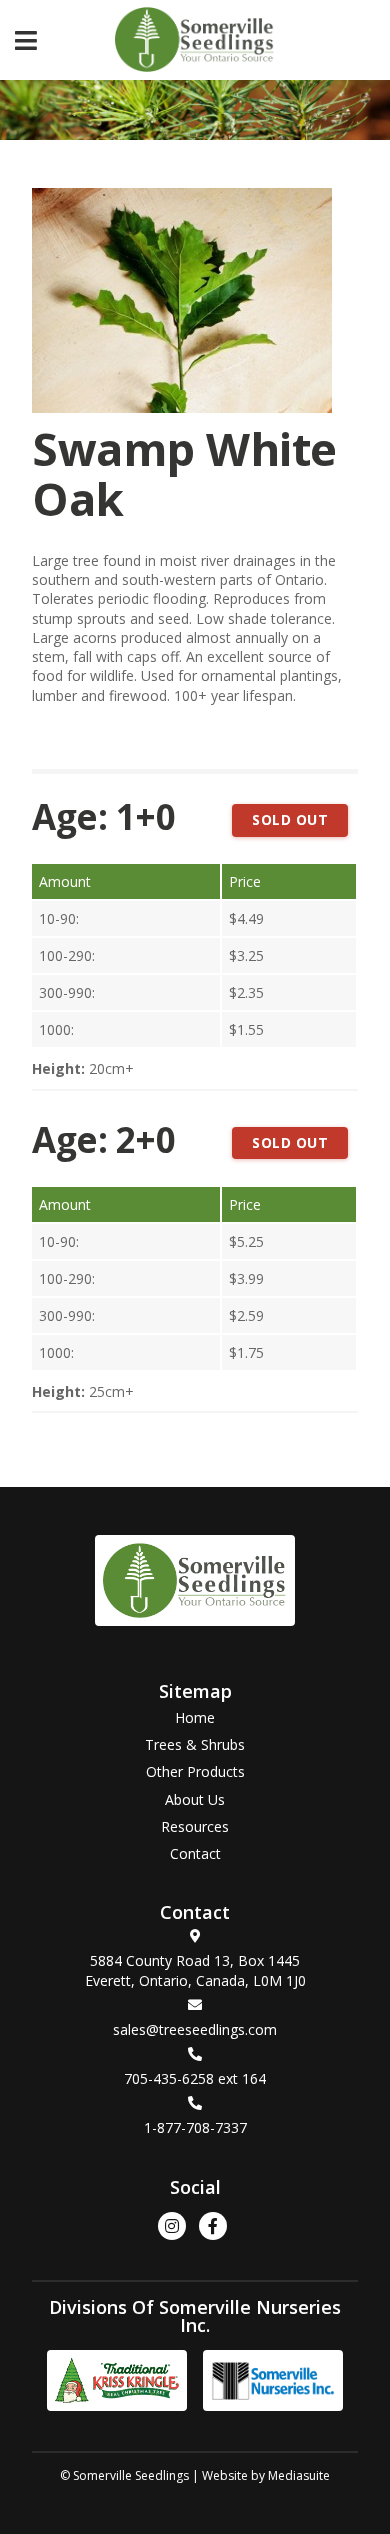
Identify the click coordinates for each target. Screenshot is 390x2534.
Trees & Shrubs (195, 1744)
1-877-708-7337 (195, 2127)
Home (195, 1717)
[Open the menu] (26, 39)
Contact (195, 1853)
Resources (195, 1826)
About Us (195, 1799)
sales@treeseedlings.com (195, 2029)
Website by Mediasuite (266, 2475)
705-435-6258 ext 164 (195, 2078)
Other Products (195, 1771)
